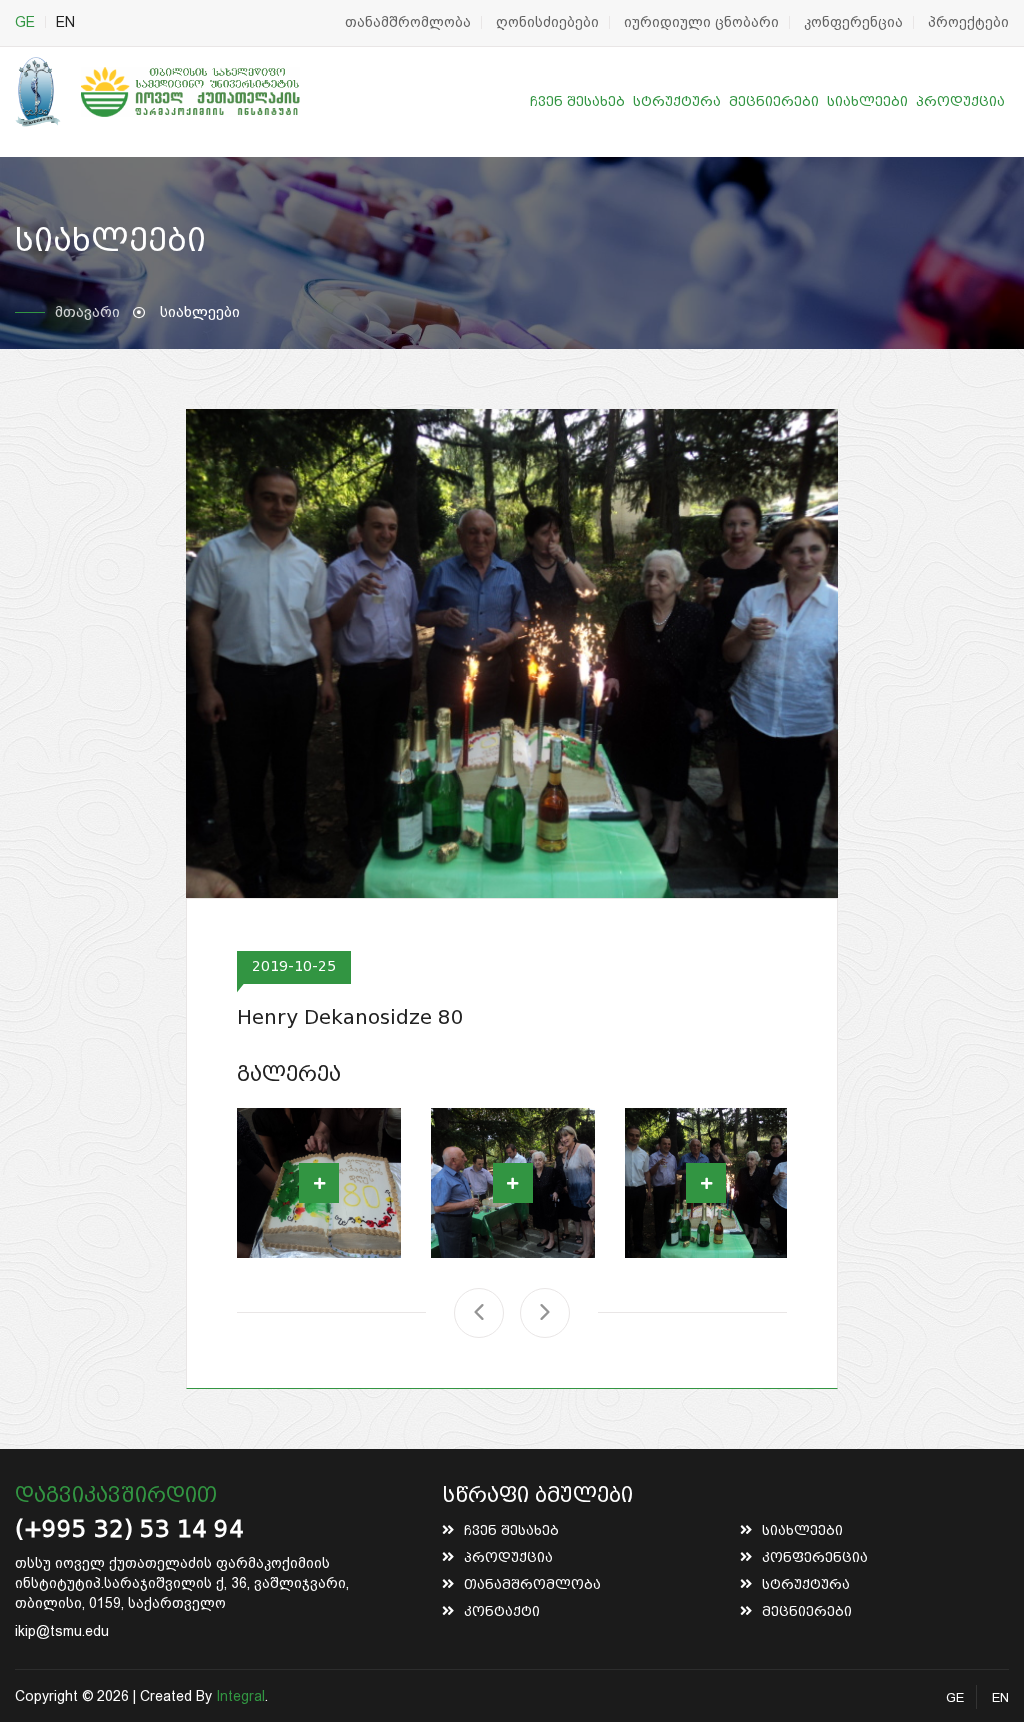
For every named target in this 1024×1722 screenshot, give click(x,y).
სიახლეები (867, 101)
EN (65, 22)
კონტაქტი (502, 1611)
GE (25, 22)
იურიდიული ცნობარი (701, 22)
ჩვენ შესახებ (577, 101)
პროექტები (968, 22)
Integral (240, 1696)
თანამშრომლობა (408, 22)
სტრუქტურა (677, 101)
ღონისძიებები (547, 22)
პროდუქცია (960, 101)
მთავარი (87, 312)
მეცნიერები (774, 101)
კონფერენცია (853, 22)
